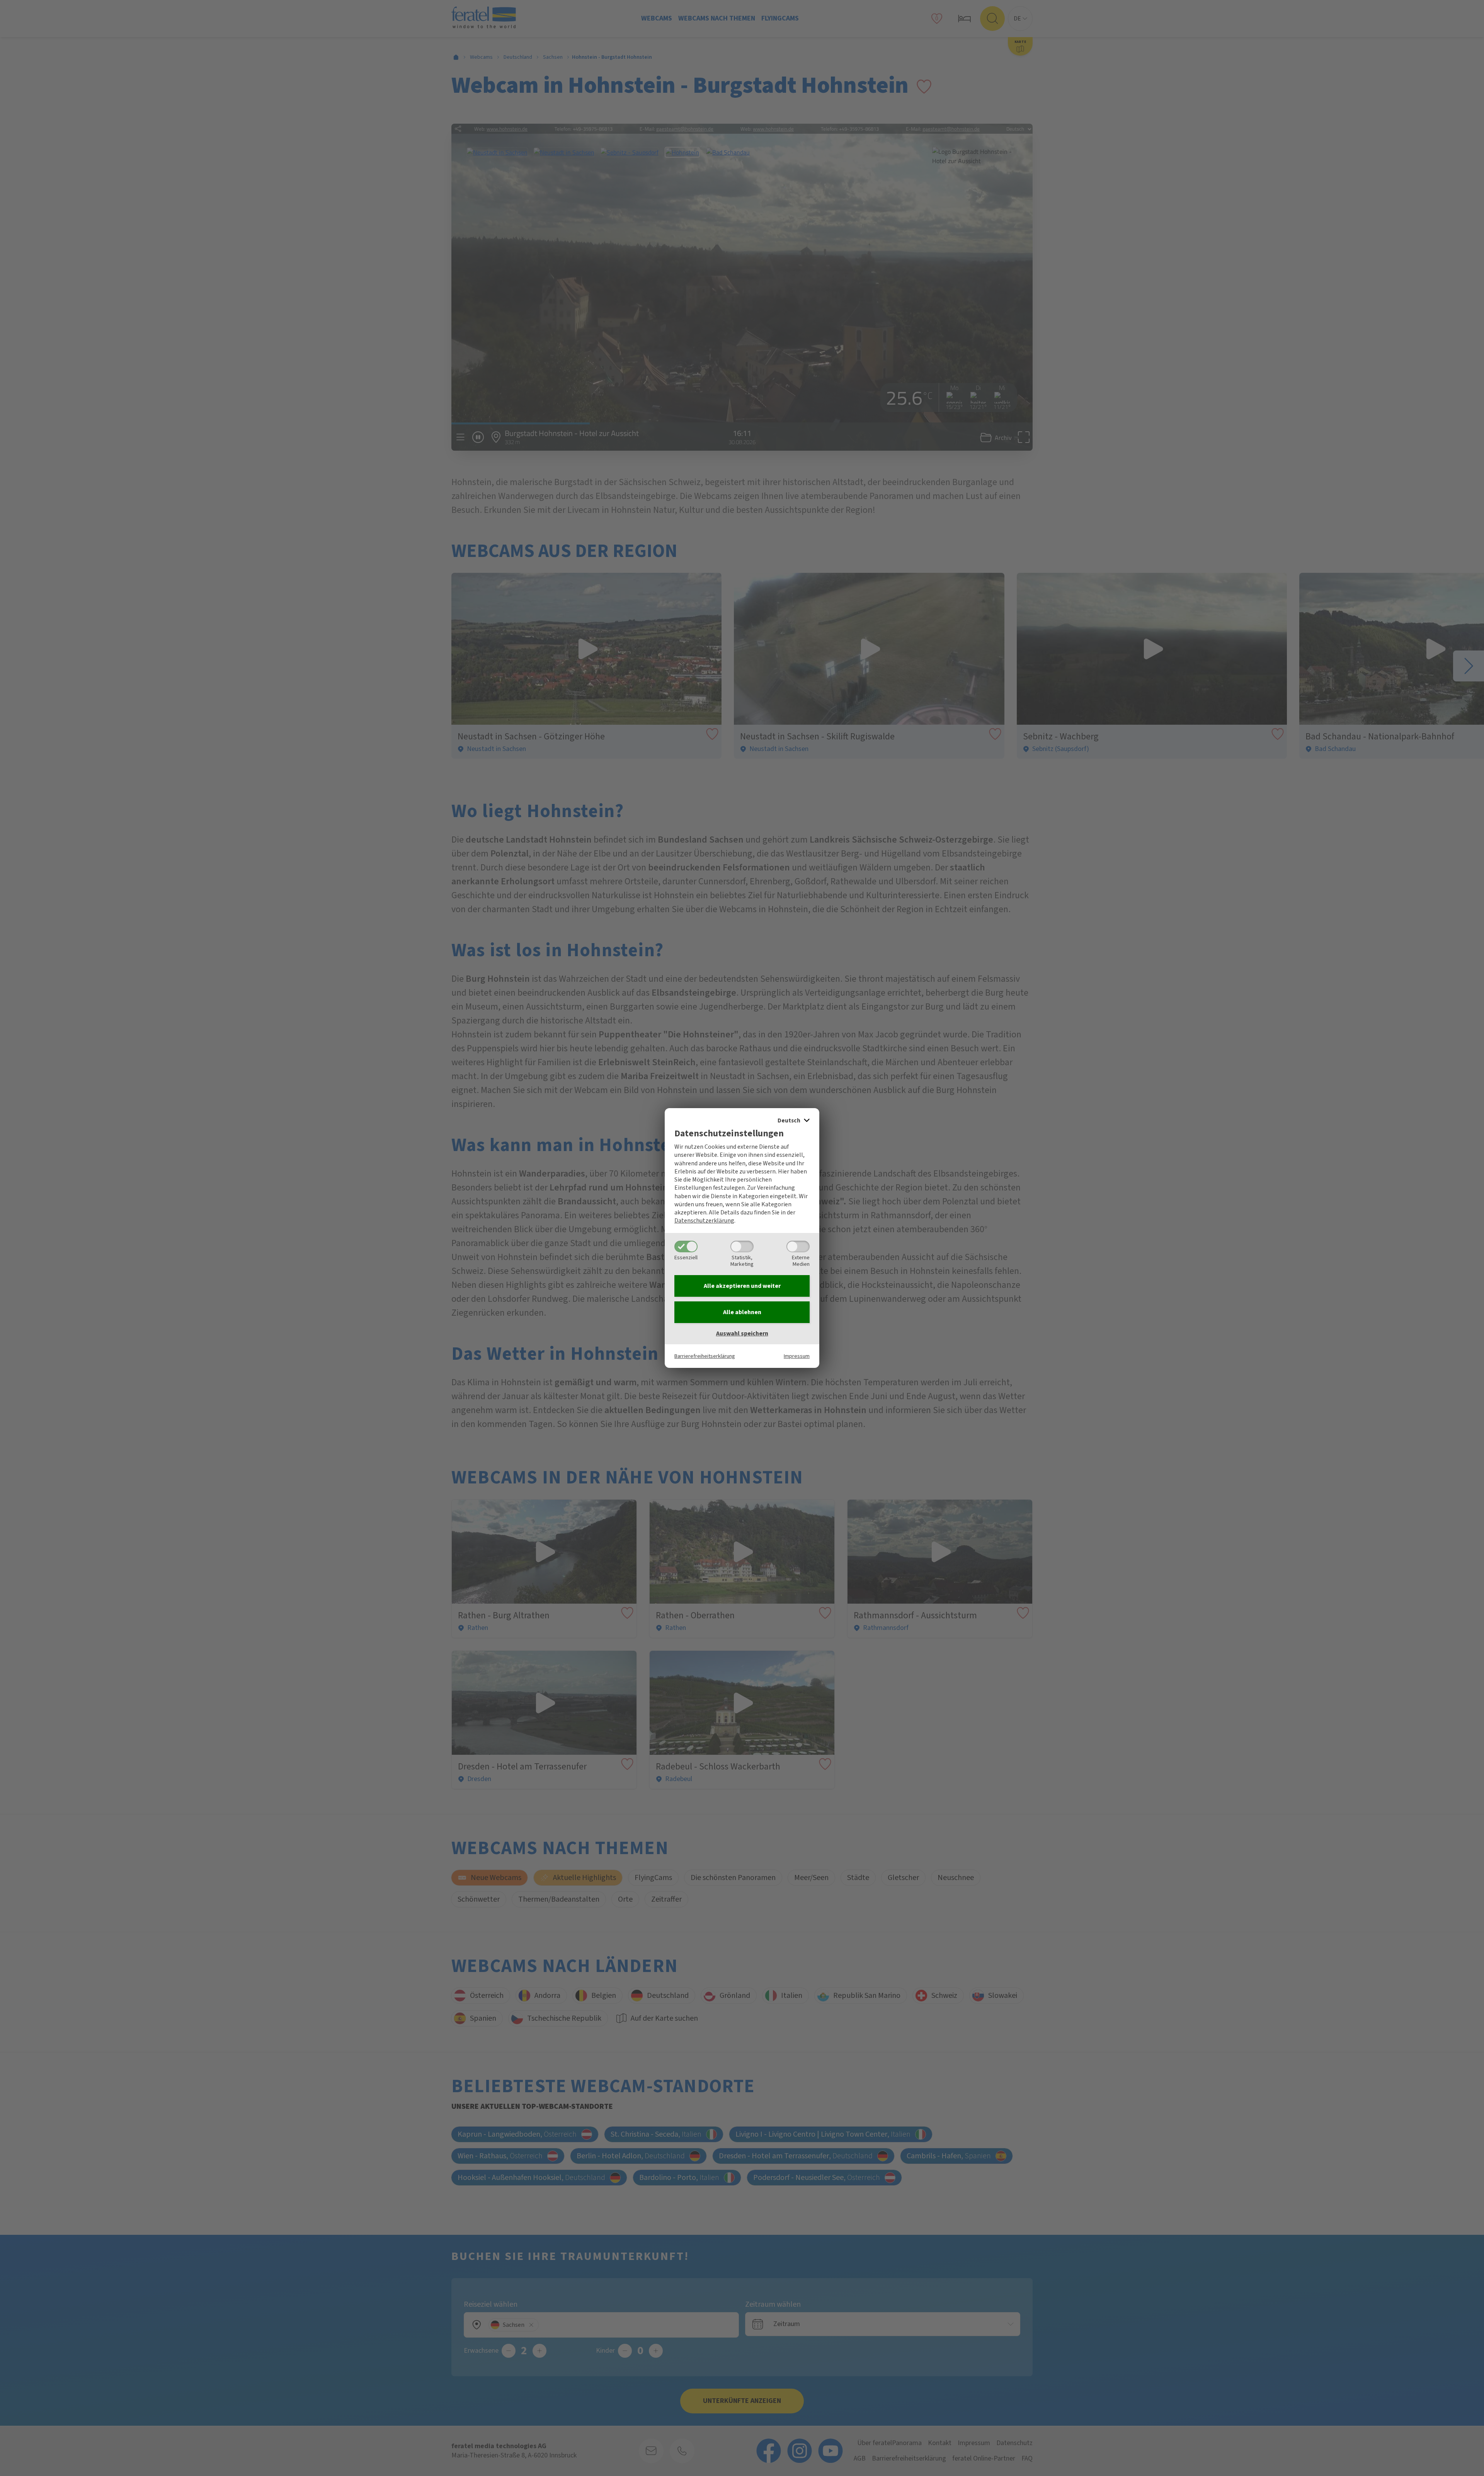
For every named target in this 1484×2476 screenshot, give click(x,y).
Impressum (797, 1356)
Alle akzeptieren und (742, 1286)
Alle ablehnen (742, 1312)
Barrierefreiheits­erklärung (705, 1356)
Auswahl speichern (742, 1333)
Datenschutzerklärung (704, 1221)
